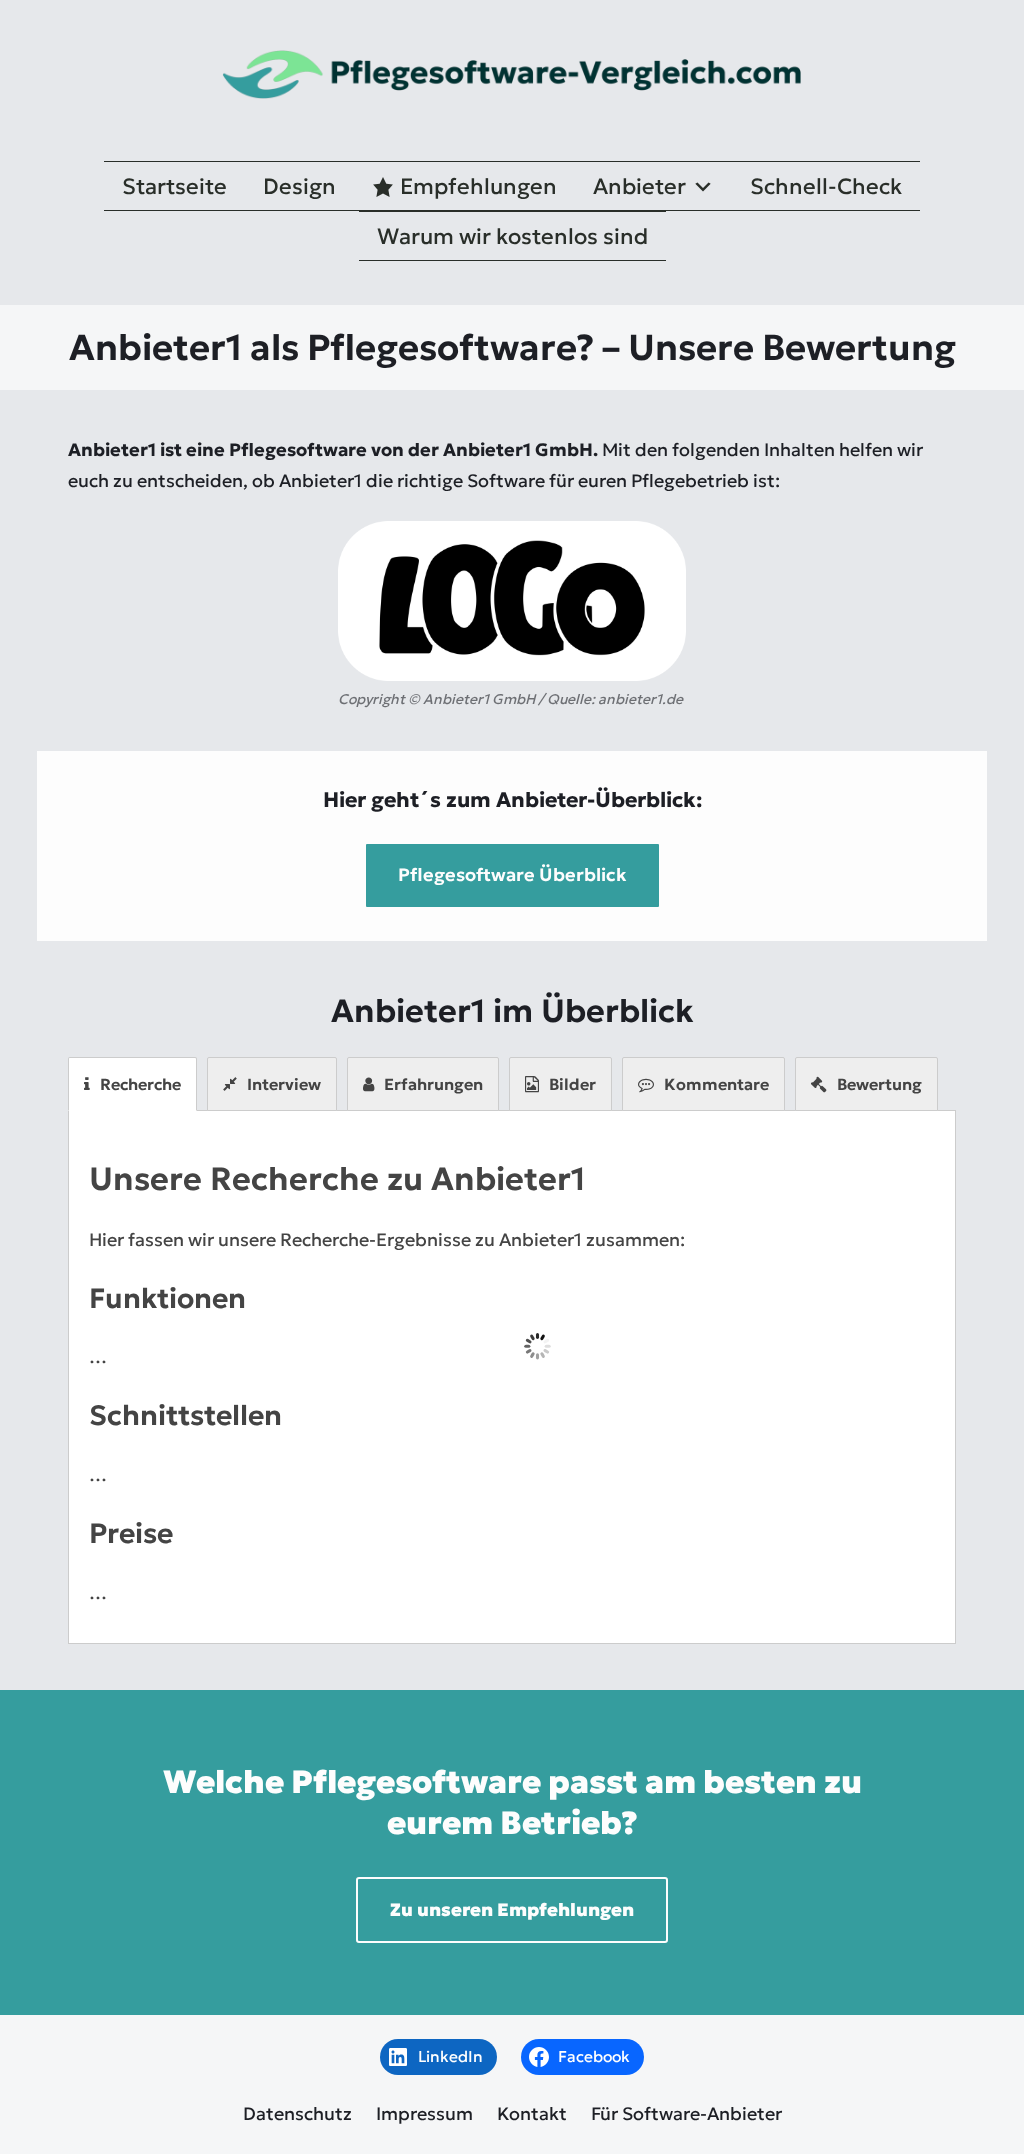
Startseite (174, 186)
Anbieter (639, 186)
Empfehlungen (478, 186)
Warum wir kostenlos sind (512, 236)
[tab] (132, 1084)
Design (299, 186)
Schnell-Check (826, 186)
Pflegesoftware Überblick (512, 874)
